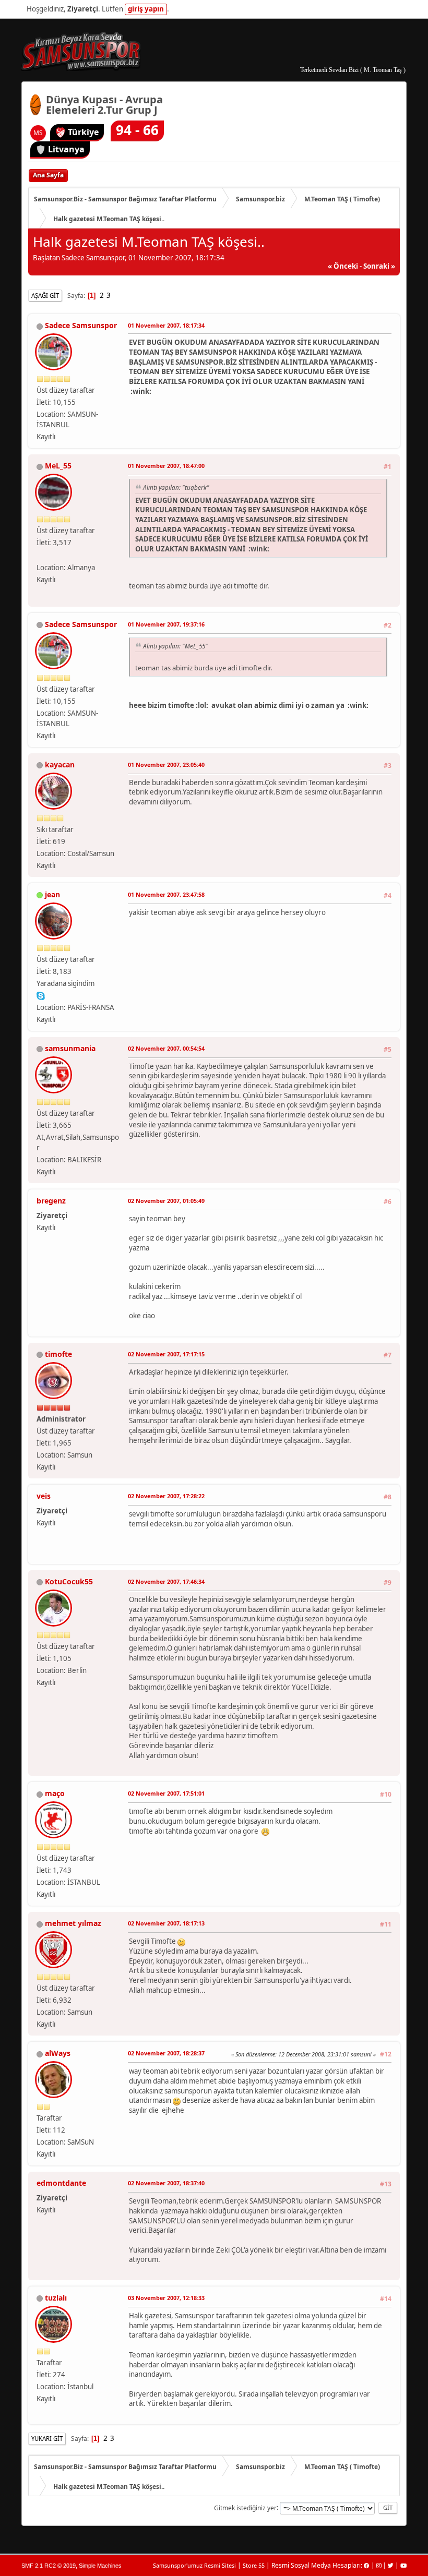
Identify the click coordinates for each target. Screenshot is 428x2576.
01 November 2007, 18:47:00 (166, 466)
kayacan (60, 765)
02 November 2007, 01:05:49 (166, 1201)
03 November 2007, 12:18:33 (166, 2298)
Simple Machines (100, 2566)
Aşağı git (45, 296)
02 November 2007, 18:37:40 (166, 2183)
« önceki (343, 266)
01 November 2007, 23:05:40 (166, 765)
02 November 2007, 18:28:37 (166, 2053)
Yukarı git (47, 2439)
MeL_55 (58, 466)
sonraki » (379, 266)
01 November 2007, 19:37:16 (166, 624)
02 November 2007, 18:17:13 (166, 1923)
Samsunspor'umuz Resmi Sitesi (194, 2565)
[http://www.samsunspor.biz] (41, 555)
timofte (58, 1354)
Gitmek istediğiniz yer (245, 2507)
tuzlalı (56, 2298)
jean (52, 894)
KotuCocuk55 (69, 1581)
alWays (58, 2053)
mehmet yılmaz (73, 1923)
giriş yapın (146, 9)
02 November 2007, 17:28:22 (166, 1496)
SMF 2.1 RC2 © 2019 (49, 2566)
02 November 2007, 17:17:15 (166, 1354)
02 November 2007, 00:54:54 (166, 1048)
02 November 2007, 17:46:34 (166, 1581)
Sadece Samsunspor (81, 325)
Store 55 (254, 2565)
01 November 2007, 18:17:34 (166, 325)
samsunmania (70, 1048)
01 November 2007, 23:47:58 (166, 894)
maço (55, 1793)
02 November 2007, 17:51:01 (166, 1793)
